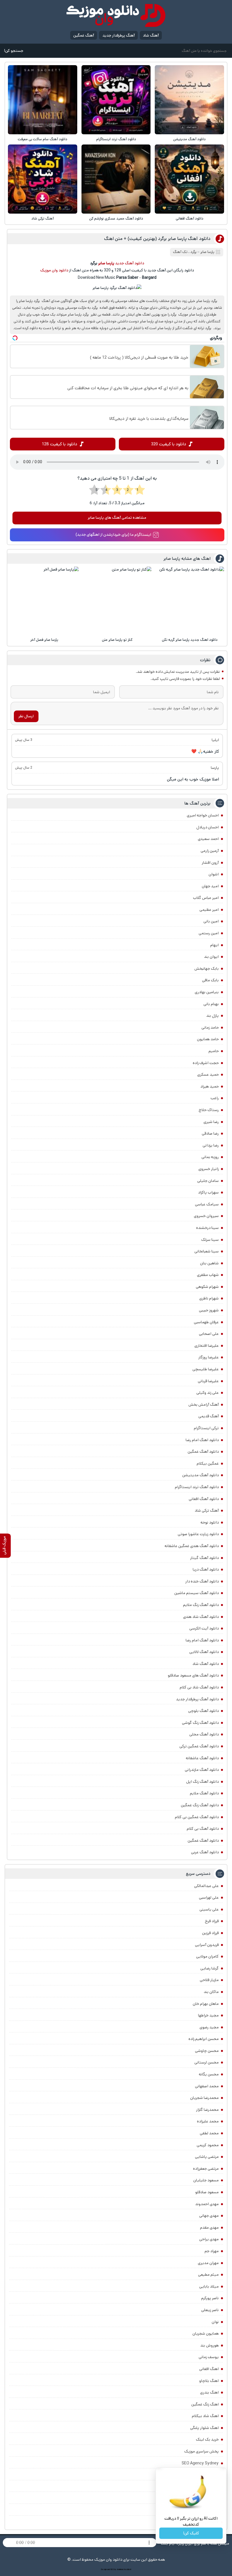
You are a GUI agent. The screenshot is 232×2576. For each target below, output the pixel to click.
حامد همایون (208, 1039)
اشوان (214, 874)
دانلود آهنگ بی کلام (203, 1829)
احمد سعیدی (208, 839)
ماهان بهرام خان (206, 2004)
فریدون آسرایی (207, 1945)
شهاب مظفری (208, 1275)
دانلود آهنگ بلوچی (203, 1711)
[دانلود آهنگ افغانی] (189, 179)
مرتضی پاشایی (207, 2157)
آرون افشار (210, 863)
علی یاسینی (209, 1909)
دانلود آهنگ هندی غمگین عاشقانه (192, 1546)
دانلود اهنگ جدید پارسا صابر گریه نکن (190, 640)
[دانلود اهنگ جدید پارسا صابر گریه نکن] (190, 601)
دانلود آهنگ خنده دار (202, 1581)
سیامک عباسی (207, 1204)
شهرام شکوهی (207, 1287)
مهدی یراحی (209, 2239)
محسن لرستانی (207, 2062)
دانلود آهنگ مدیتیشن (189, 139)
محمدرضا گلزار (207, 2110)
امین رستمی (209, 933)
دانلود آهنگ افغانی (190, 219)
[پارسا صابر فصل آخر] (44, 601)
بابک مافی (210, 980)
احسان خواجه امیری (203, 815)
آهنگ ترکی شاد (43, 219)
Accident (128, 2569)
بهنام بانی (211, 1004)
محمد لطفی (209, 2133)
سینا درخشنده (207, 1228)
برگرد (194, 252)
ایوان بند (211, 957)
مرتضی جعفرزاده (206, 2169)
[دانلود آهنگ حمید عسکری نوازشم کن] (116, 179)
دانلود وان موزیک (54, 270)
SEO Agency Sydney (200, 2463)
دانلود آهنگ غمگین (203, 1452)
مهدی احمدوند (207, 2204)
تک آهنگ (180, 252)
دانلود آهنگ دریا (206, 1569)
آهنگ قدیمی (209, 1416)
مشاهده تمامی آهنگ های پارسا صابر (117, 518)
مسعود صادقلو (207, 2192)
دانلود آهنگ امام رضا (202, 1640)
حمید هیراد (210, 1086)
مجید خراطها (208, 2015)
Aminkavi (120, 2569)
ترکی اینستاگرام (206, 1428)
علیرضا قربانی (208, 1381)
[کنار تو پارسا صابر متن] (117, 601)
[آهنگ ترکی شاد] (42, 179)
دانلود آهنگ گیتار (204, 1558)
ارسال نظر (26, 716)
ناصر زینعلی (210, 2310)
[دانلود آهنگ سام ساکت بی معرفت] (42, 100)
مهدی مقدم (209, 2228)
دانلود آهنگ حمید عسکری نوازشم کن (116, 219)
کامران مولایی (207, 1956)
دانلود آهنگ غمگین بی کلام (197, 1817)
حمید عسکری (208, 1075)
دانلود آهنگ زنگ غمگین (200, 1805)
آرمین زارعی (210, 851)
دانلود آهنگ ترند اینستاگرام (116, 139)
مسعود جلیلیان (206, 2180)
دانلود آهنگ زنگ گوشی (200, 1723)
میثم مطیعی (208, 2275)
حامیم (214, 1051)
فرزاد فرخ (212, 1921)
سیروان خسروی (206, 1216)
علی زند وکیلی (208, 1393)
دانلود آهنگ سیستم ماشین (196, 1593)
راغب (215, 1098)
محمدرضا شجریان (204, 2098)
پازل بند (212, 1016)
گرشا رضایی (210, 1968)
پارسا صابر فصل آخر (44, 640)
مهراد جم (212, 2251)
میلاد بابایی (209, 2286)
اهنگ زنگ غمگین (205, 2404)
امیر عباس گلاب (206, 898)
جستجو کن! (14, 51)
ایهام (214, 945)
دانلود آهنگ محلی (204, 1734)
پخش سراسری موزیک (201, 2451)
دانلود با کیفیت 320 (169, 444)
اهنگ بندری (209, 2392)
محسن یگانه (209, 2074)
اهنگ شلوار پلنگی (204, 2428)
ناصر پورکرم (210, 2298)
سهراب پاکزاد (208, 1192)
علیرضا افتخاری (207, 1346)
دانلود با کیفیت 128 (60, 444)
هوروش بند (210, 2345)
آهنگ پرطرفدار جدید (119, 35)
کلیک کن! (191, 2533)
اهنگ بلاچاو (209, 2381)
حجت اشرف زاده (206, 1063)
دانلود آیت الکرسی (204, 1628)
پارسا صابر (207, 252)
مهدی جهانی (209, 2216)
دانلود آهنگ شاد (206, 1664)
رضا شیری (211, 1122)
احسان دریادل (208, 827)
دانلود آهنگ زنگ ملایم (201, 1605)
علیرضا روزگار (209, 1357)
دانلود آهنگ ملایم (204, 1793)
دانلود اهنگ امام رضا (202, 1440)
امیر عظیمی (209, 910)
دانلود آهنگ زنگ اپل (202, 1782)
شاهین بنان (209, 1263)
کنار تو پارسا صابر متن (117, 640)
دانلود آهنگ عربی (205, 1852)
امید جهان (210, 886)
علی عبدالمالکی (206, 1886)
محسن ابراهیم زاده (204, 2039)
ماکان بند (211, 1992)
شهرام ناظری (209, 1298)
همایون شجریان (206, 2333)
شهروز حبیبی (209, 1310)
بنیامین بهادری (207, 992)
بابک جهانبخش (207, 969)
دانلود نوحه (210, 1522)
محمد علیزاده (208, 2121)
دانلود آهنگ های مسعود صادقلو (193, 1675)
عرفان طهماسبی (206, 1322)
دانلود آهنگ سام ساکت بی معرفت (43, 139)
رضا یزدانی (211, 1145)
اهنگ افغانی (209, 2369)
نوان (215, 2322)
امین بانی (211, 921)
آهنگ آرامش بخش (204, 1405)
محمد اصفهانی (207, 2086)
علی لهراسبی (209, 1898)
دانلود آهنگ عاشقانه (202, 1758)
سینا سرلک (210, 1240)
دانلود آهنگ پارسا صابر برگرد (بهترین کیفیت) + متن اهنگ (157, 239)
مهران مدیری (208, 2263)
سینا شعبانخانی (207, 1251)
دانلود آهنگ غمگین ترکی (199, 1746)
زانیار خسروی (209, 1169)
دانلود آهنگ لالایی (204, 1652)
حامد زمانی (210, 1028)
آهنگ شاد (151, 35)
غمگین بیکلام (208, 1464)
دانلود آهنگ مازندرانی (202, 1770)
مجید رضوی (209, 2027)
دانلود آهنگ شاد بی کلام (199, 1687)
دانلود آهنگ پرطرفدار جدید (197, 1699)
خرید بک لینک (207, 2439)
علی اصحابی (209, 1334)
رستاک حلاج (209, 1110)
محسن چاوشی (207, 2051)
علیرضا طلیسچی (206, 1369)
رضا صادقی (210, 1133)
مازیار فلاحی (209, 1980)
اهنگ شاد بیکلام (205, 2416)
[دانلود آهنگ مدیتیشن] (189, 100)
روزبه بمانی (210, 1157)
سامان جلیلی (208, 1181)
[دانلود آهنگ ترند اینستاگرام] (116, 100)
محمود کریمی (208, 2145)
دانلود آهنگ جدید (130, 263)
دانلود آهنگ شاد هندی (201, 1617)
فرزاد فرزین (210, 1933)
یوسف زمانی (209, 2357)
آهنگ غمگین (84, 35)
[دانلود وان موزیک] (116, 15)
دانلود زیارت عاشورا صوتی (198, 1534)
